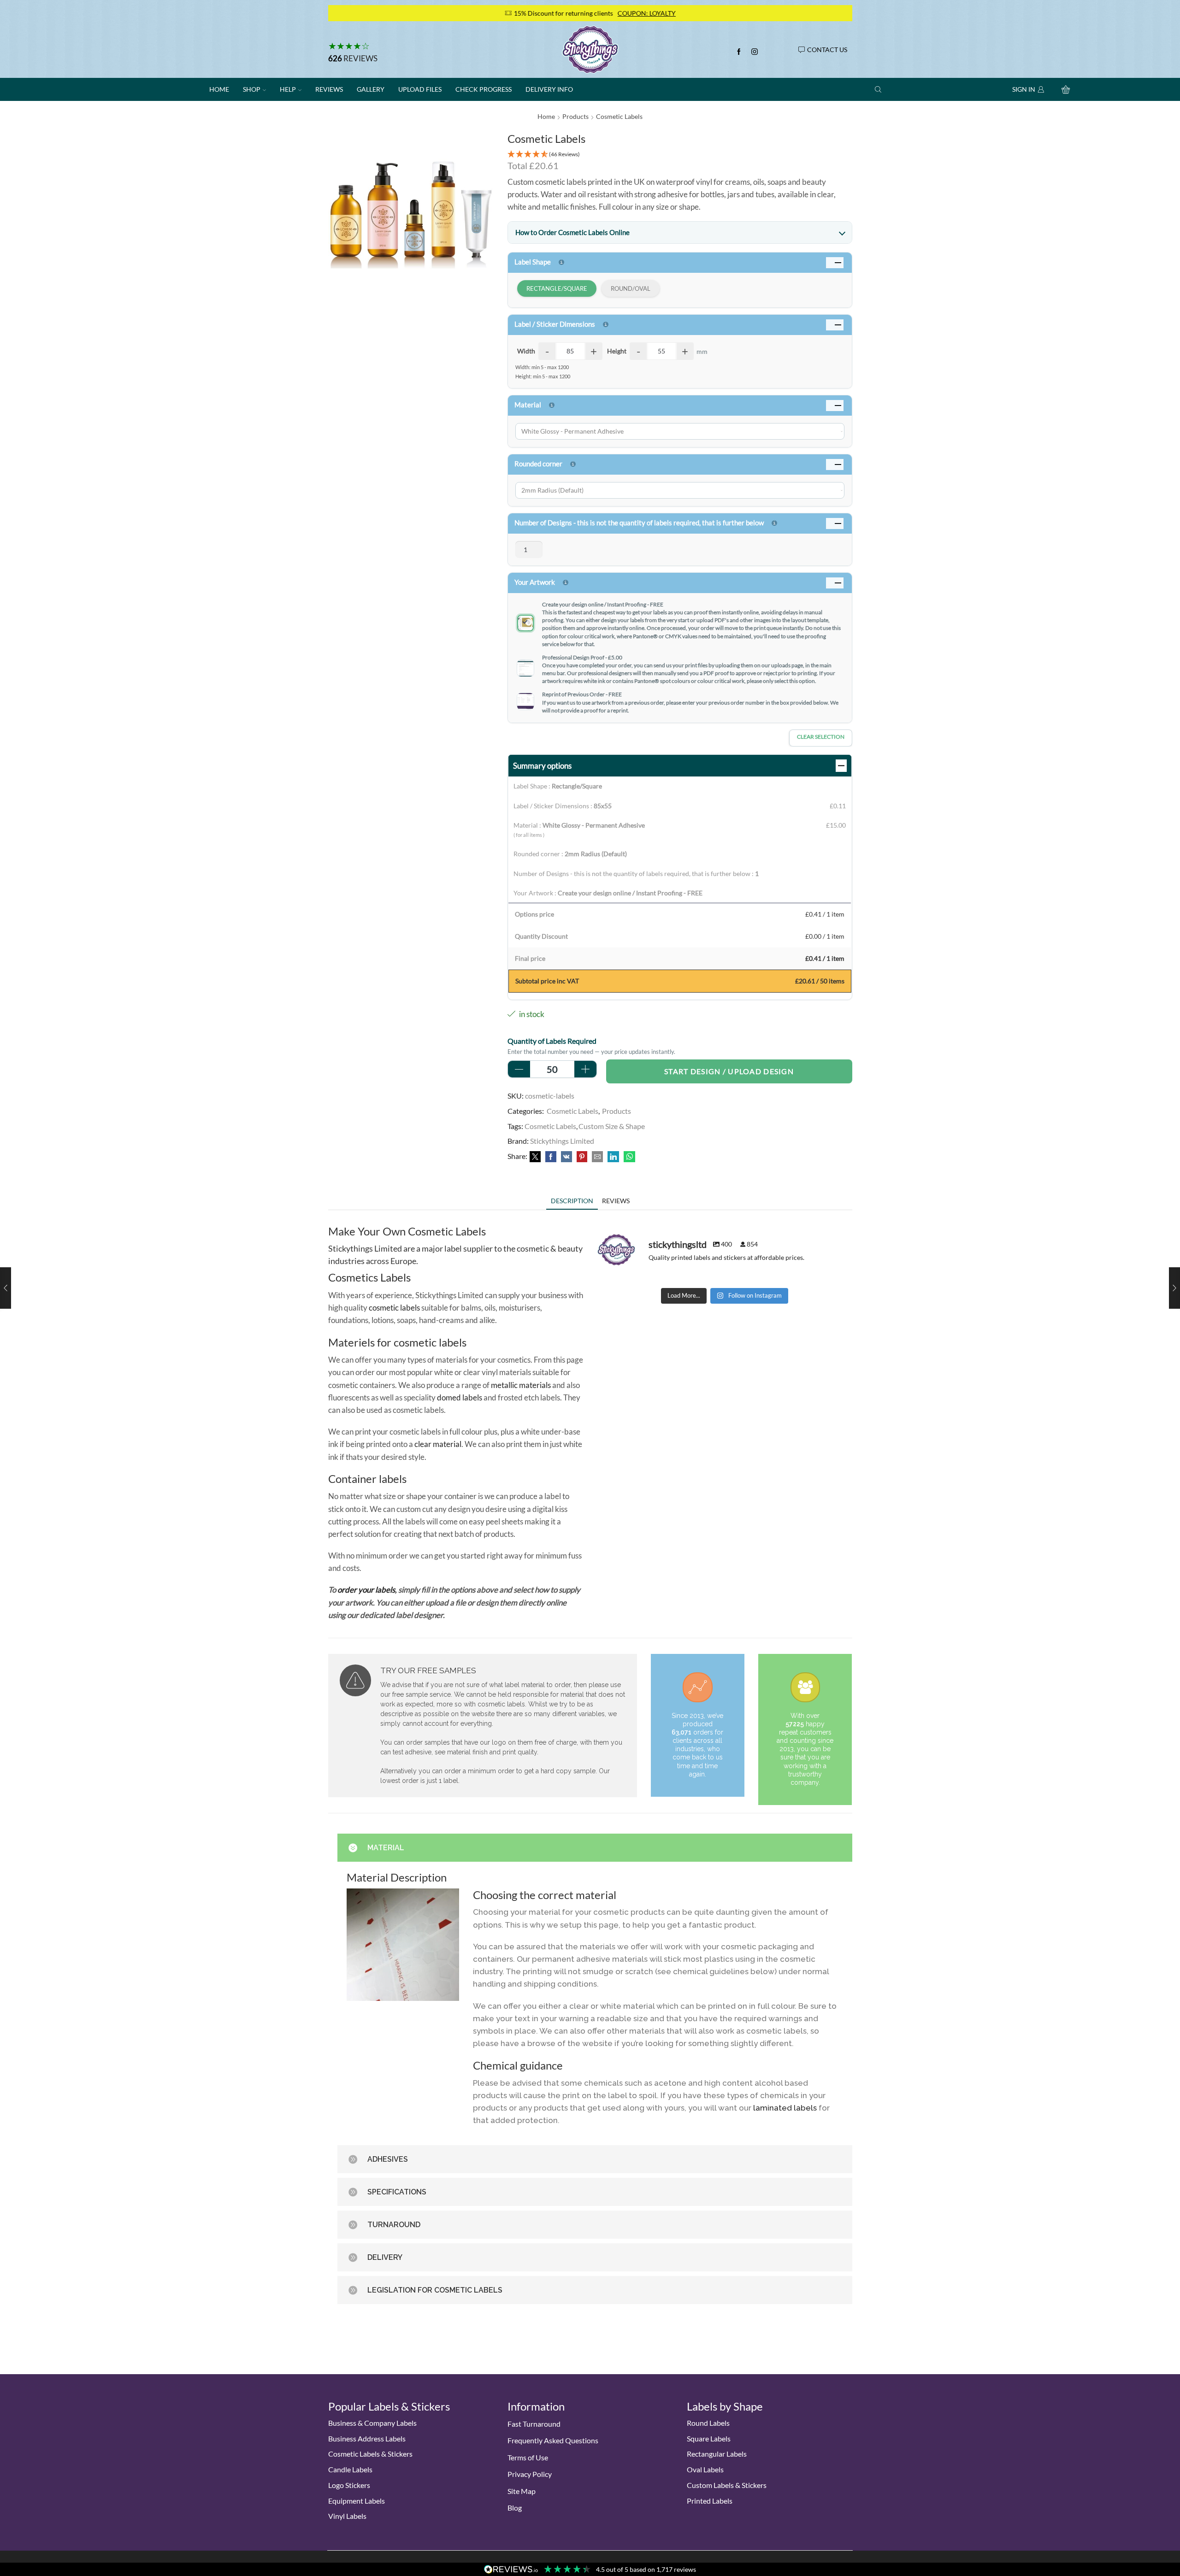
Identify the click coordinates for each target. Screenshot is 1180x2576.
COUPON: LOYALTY (438, 13)
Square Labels (709, 2438)
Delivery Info (549, 89)
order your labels (366, 1590)
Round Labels (708, 2423)
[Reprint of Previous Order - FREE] (525, 701)
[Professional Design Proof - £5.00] (525, 668)
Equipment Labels (357, 2501)
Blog (515, 2508)
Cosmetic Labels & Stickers (370, 2454)
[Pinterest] (582, 1157)
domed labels (460, 1397)
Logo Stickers (349, 2485)
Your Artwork (535, 582)
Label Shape (533, 262)
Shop (252, 89)
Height (617, 351)
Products (575, 116)
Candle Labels (350, 2469)
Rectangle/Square (557, 288)
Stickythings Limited (562, 1141)
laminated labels (785, 2108)
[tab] (572, 1201)
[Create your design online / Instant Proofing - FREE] (525, 623)
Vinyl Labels (347, 2516)
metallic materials (521, 1385)
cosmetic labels (394, 1308)
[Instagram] (755, 52)
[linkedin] (613, 1157)
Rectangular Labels (717, 2454)
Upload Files (420, 89)
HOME (219, 89)
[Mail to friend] (597, 1157)
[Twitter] (535, 1157)
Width (526, 351)
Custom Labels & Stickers (727, 2485)
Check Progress (484, 89)
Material (528, 405)
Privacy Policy (530, 2474)
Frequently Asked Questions (553, 2440)
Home (546, 116)
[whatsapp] (628, 1157)
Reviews (360, 58)
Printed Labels (710, 2501)
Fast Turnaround (534, 2424)
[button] (680, 155)
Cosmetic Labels (619, 116)
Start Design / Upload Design (729, 1071)
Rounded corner (538, 464)
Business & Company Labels (372, 2423)
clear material (438, 1444)
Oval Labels (705, 2469)
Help (288, 89)
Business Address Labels (367, 2438)
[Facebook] (739, 52)
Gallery (371, 89)
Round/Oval (631, 288)
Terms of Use (528, 2457)
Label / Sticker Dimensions (555, 324)
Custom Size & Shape (612, 1126)
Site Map (522, 2491)
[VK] (566, 1157)
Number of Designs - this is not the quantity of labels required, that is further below (639, 523)
